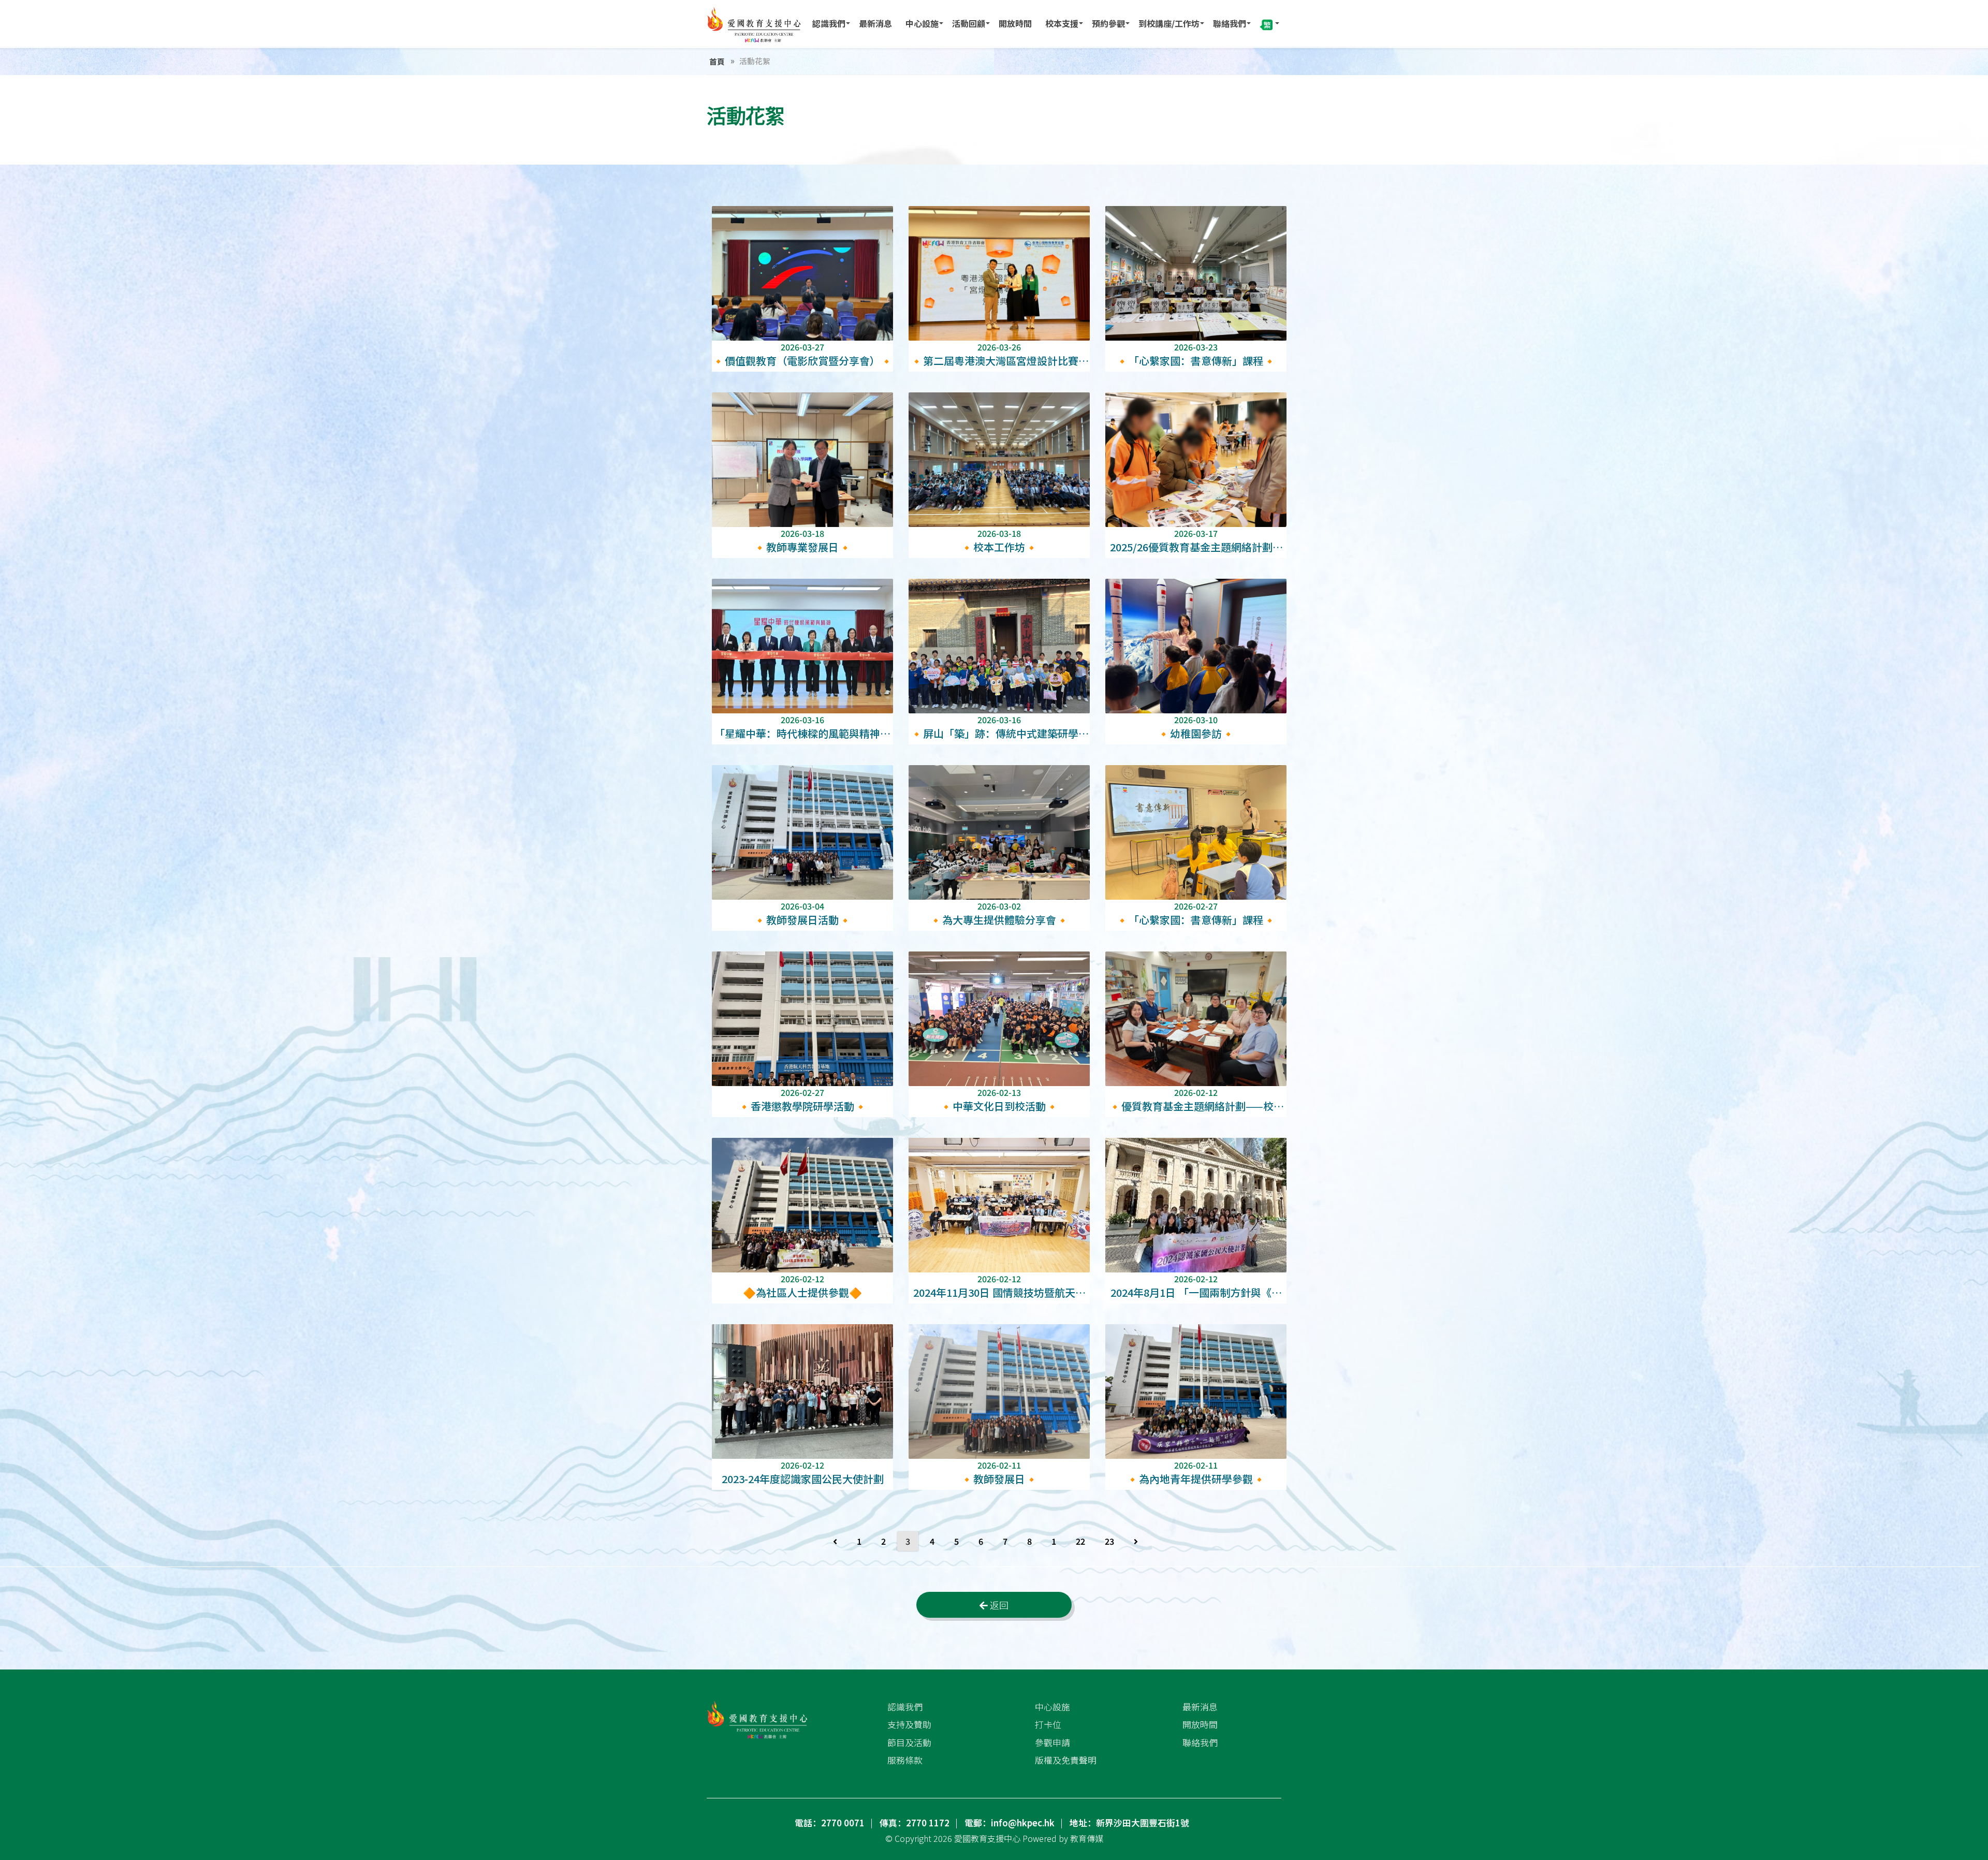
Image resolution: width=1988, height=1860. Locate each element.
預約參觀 (1108, 23)
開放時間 (1015, 23)
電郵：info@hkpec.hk (1010, 1823)
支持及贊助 (909, 1724)
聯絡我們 (1230, 23)
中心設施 (922, 23)
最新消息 (875, 23)
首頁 (717, 61)
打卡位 (1048, 1724)
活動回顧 (969, 23)
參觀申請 (1053, 1742)
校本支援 (1062, 23)
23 (1109, 1541)
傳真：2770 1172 (915, 1823)
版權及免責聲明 (1066, 1760)
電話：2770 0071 (830, 1823)
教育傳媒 (1087, 1838)
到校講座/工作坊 (1169, 23)
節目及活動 (909, 1742)
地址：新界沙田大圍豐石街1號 (1129, 1823)
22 (1080, 1541)
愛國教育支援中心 (987, 1838)
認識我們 (829, 23)
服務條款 (905, 1760)
